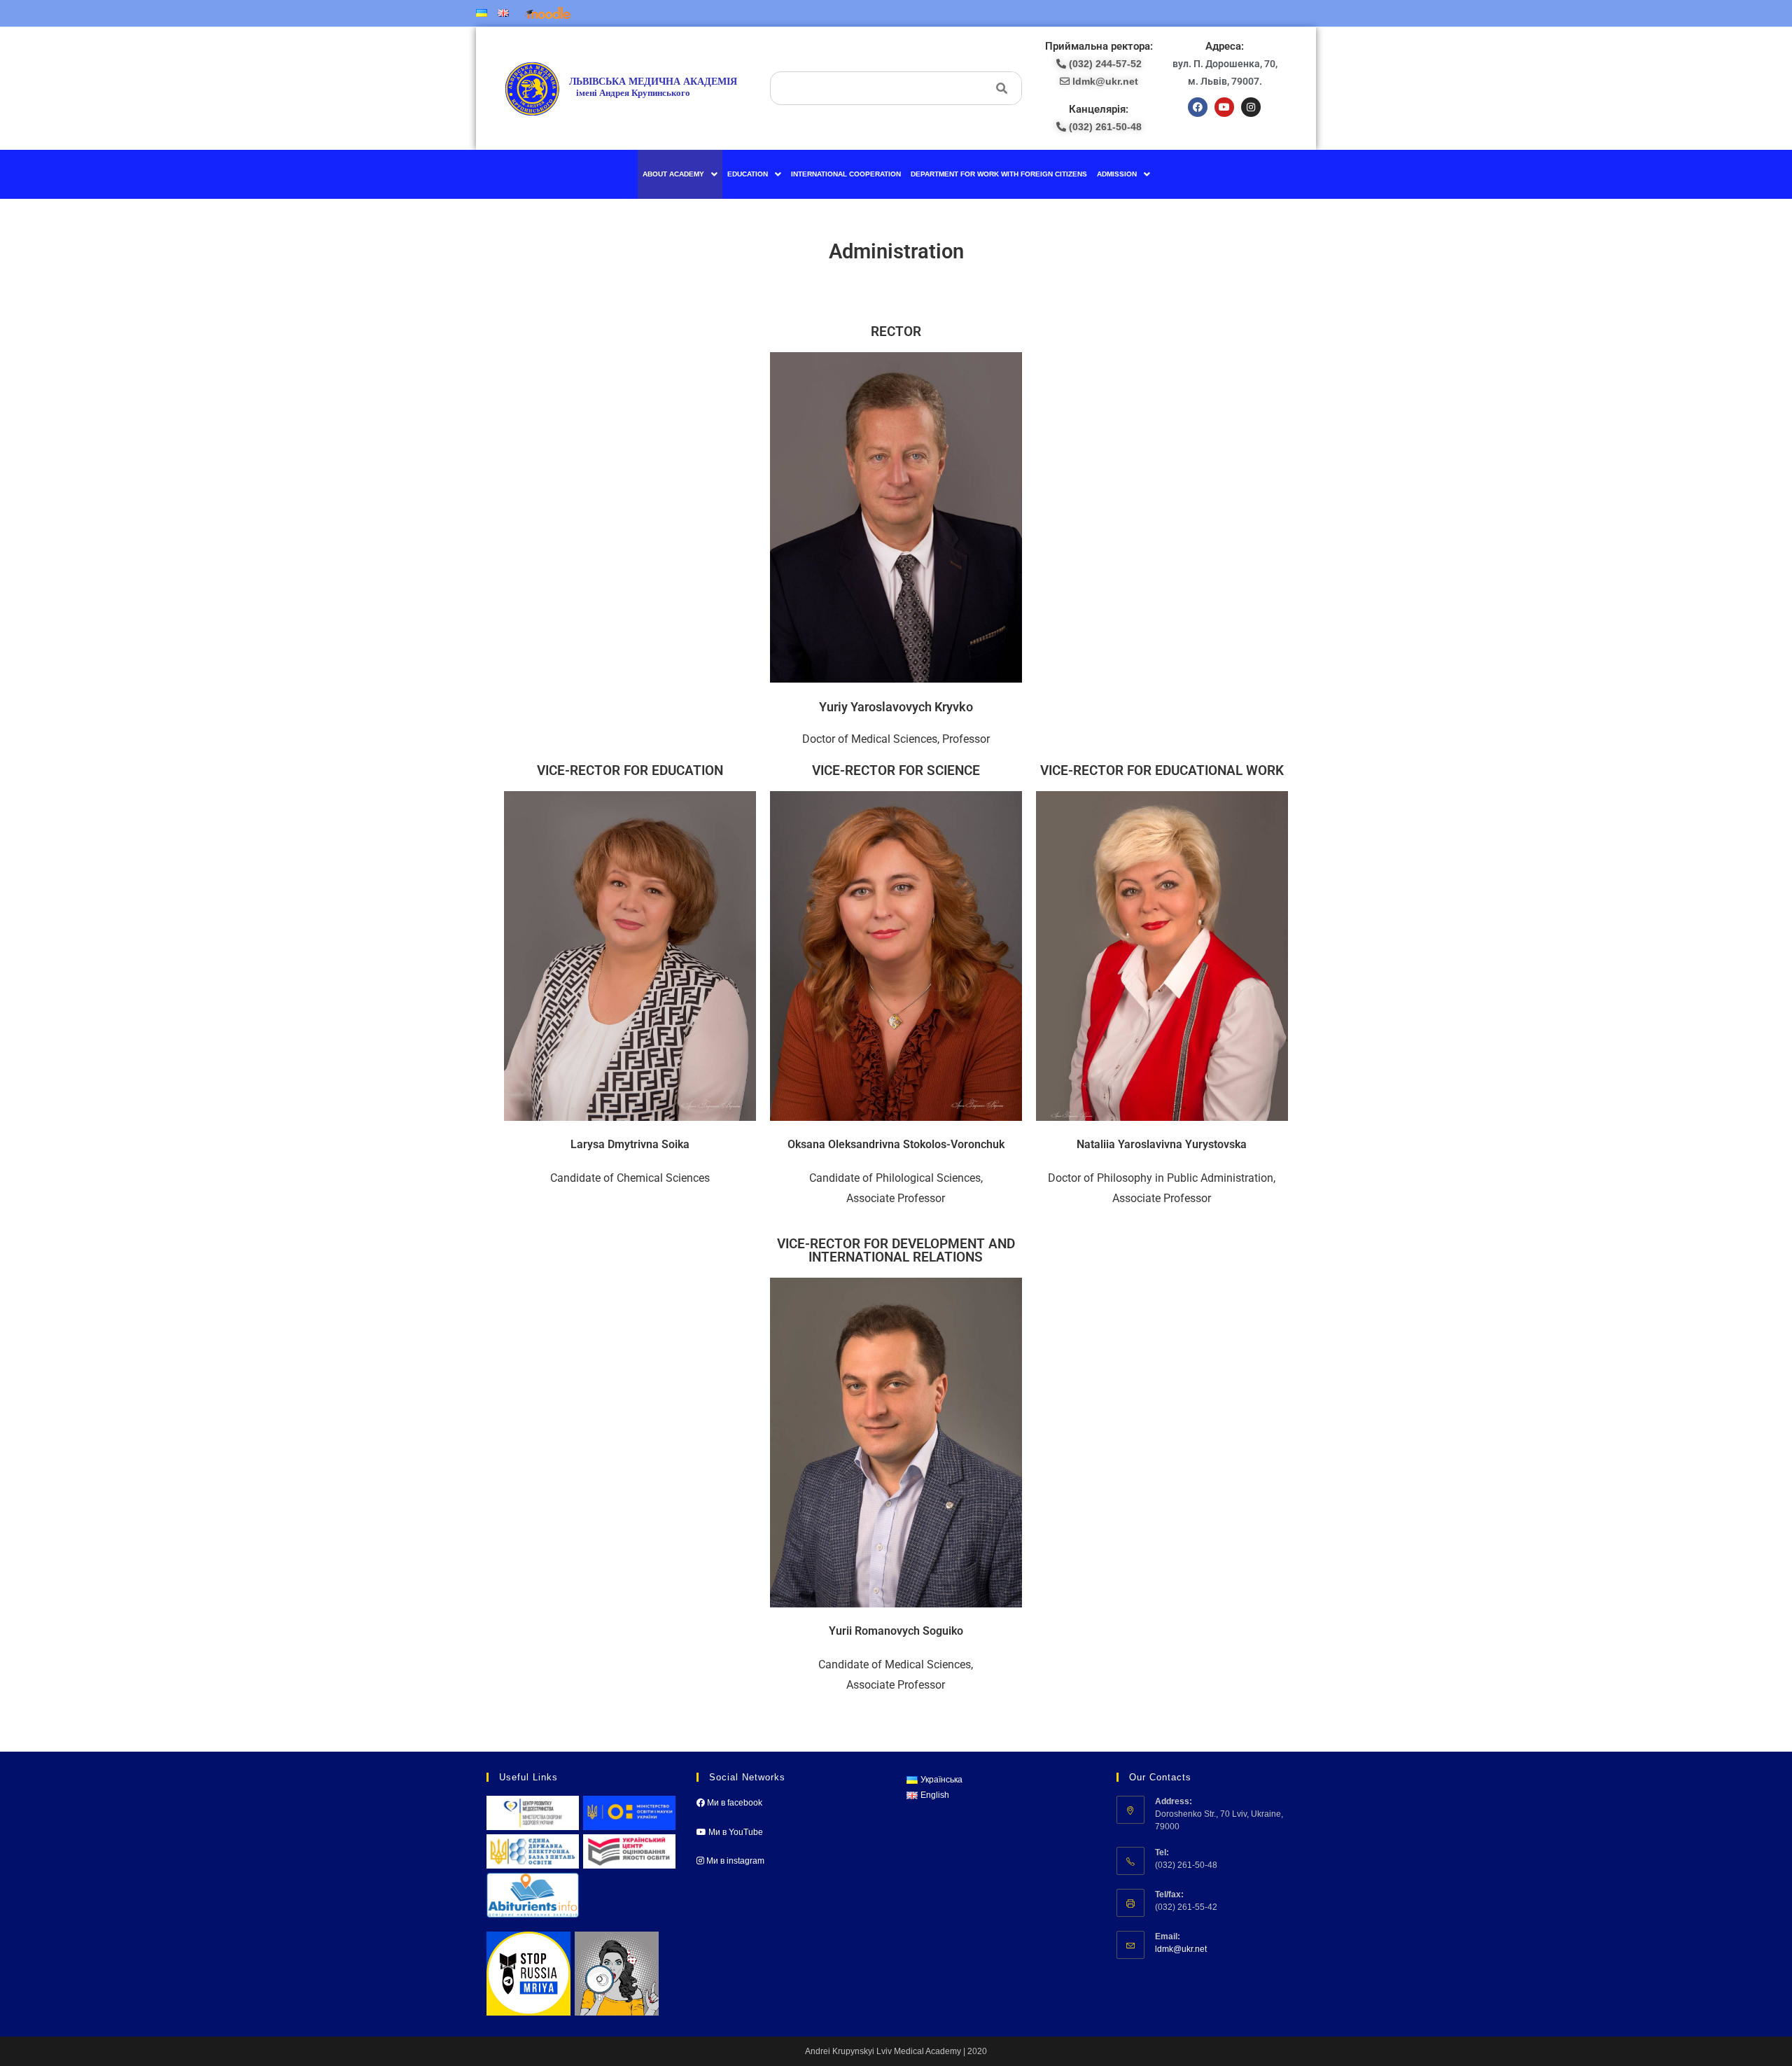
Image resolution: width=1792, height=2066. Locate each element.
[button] (680, 174)
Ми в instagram (734, 1861)
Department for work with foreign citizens (999, 174)
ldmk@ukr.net (1181, 1949)
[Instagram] (1251, 107)
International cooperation (846, 174)
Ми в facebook (734, 1803)
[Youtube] (1224, 107)
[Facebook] (1198, 107)
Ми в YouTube (735, 1832)
